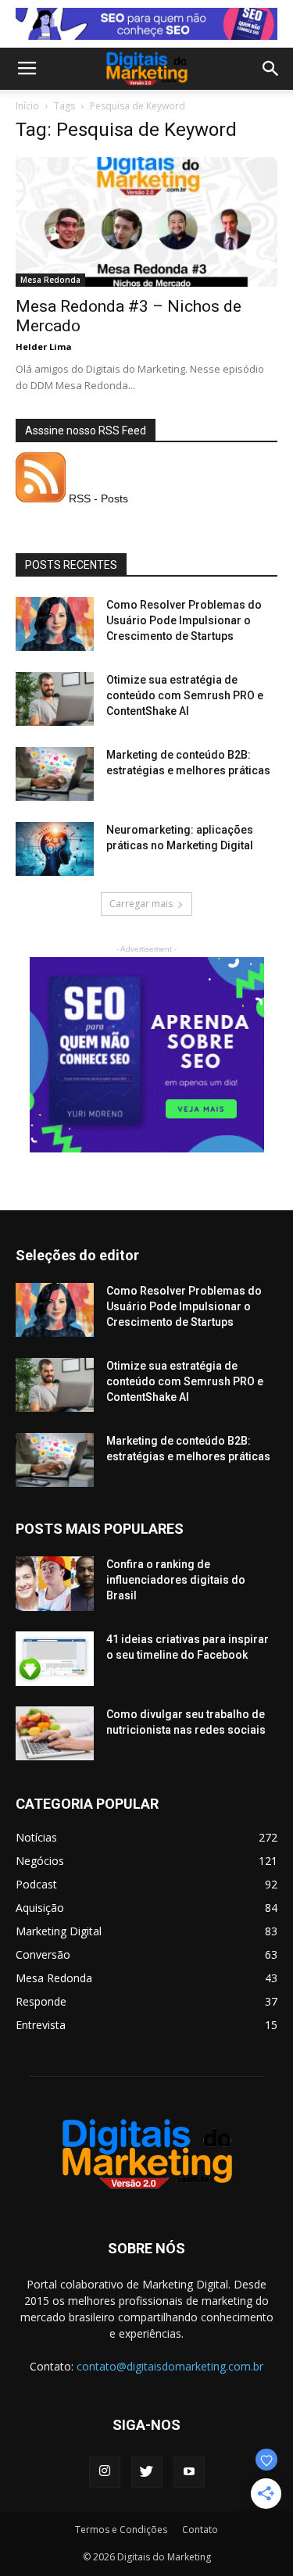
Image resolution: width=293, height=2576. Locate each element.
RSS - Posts (97, 498)
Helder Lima (44, 347)
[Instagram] (105, 2472)
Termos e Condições (121, 2530)
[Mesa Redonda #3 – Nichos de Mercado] (146, 222)
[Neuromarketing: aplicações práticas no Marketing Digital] (55, 849)
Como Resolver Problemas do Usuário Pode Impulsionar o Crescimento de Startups (184, 620)
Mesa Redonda (50, 280)
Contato (200, 2530)
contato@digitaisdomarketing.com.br (170, 2366)
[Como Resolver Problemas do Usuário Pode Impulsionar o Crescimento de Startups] (55, 624)
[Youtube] (189, 2472)
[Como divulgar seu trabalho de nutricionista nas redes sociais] (55, 1733)
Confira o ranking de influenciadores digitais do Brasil (176, 1580)
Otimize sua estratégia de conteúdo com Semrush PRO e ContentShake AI (185, 695)
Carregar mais (141, 904)
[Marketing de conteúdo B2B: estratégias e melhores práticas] (55, 774)
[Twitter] (147, 2472)
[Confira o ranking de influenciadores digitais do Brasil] (55, 1584)
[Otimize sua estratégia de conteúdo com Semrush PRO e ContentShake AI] (55, 699)
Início (27, 106)
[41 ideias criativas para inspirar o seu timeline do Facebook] (55, 1659)
